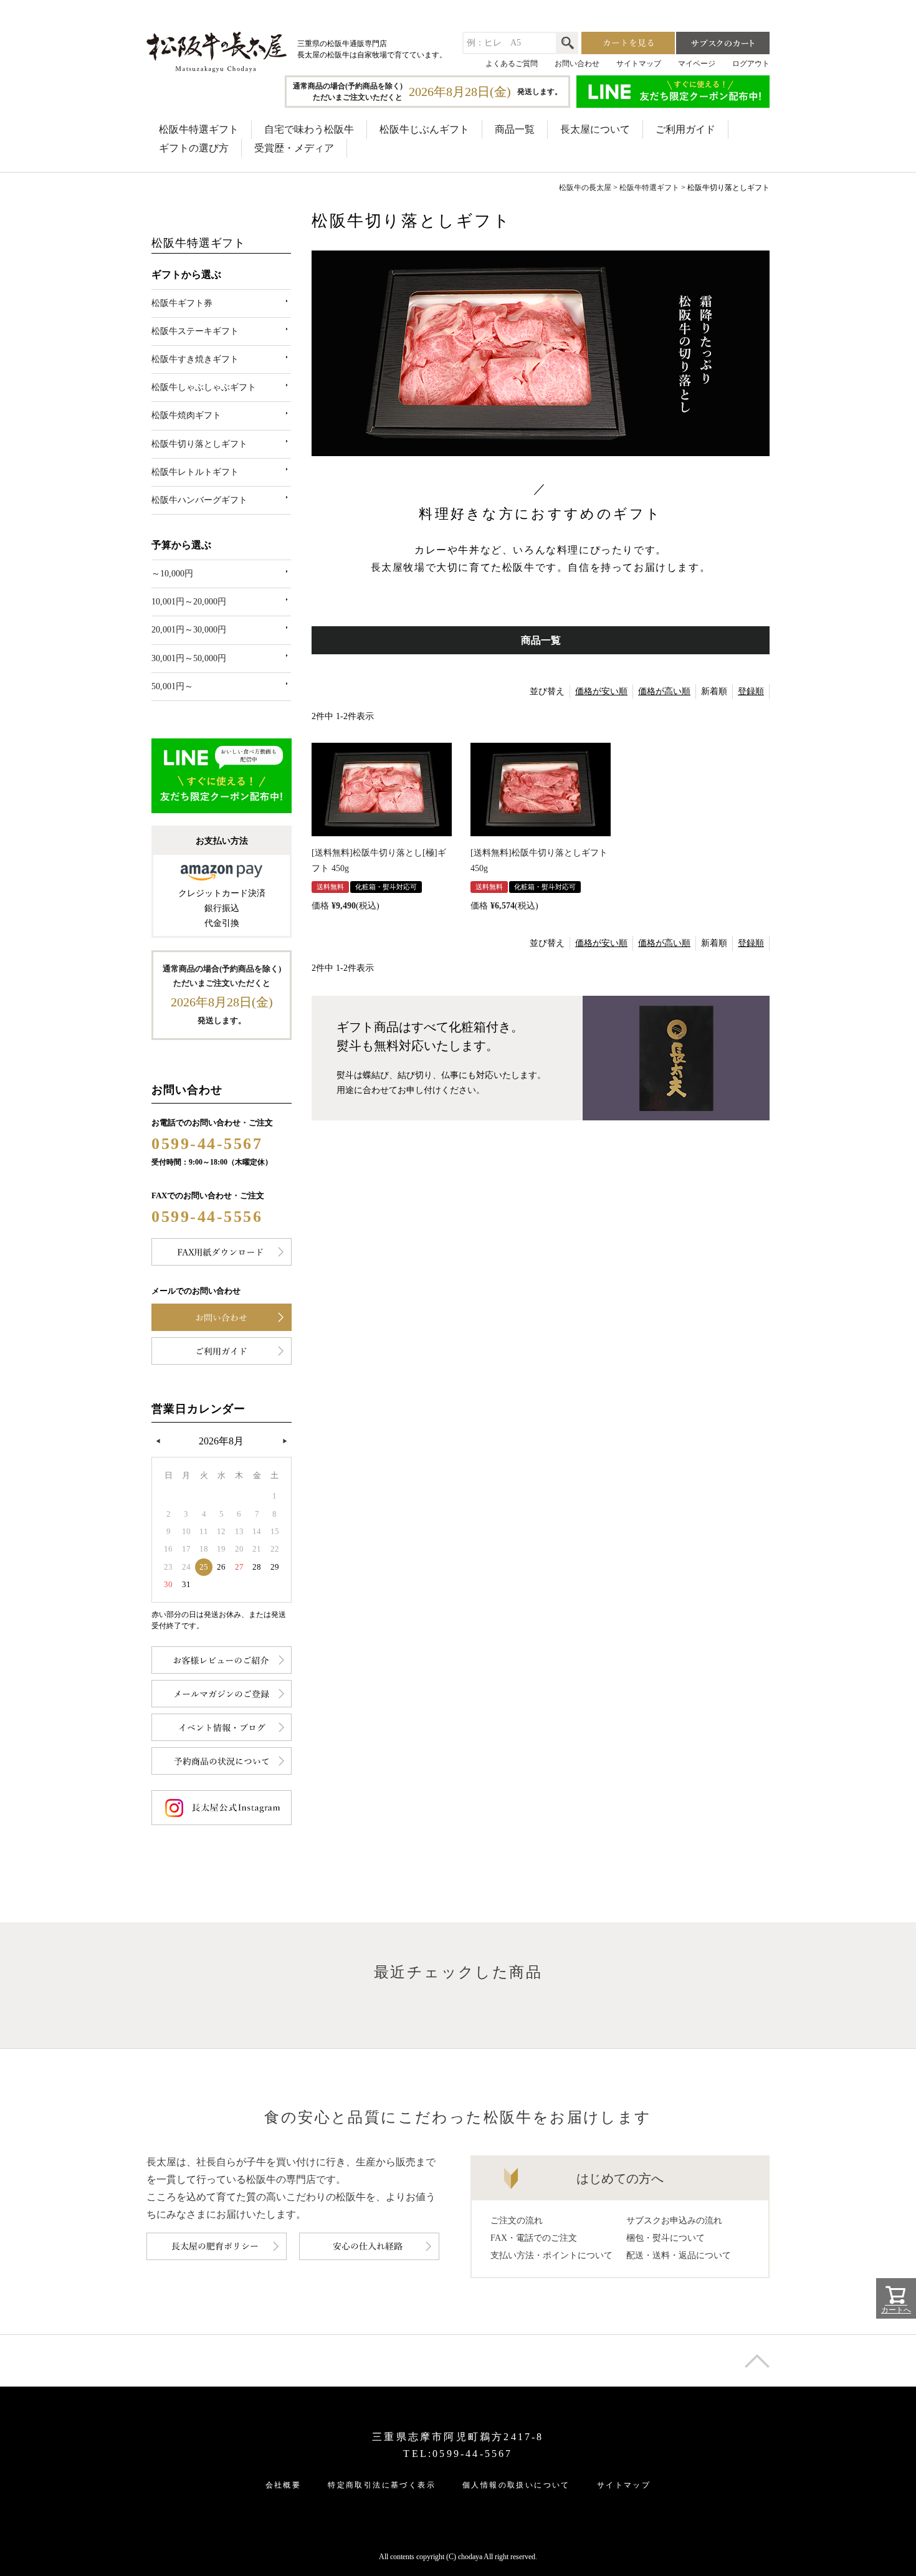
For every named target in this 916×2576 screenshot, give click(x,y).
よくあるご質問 (512, 64)
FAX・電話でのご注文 (534, 2238)
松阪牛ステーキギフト (195, 331)
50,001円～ (172, 686)
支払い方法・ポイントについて (551, 2255)
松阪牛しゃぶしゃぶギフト (204, 387)
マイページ (697, 64)
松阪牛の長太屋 (585, 188)
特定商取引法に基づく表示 (382, 2485)
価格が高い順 (664, 691)
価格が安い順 (601, 691)
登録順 (751, 691)
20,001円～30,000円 (189, 630)
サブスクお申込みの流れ (674, 2221)
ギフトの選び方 (194, 148)
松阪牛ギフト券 (182, 303)
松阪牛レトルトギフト (195, 472)
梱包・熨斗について (666, 2238)
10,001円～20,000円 (189, 602)
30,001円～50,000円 (189, 658)
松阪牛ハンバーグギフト (199, 500)
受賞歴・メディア (294, 148)
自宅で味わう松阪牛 (309, 129)
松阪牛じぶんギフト (424, 129)
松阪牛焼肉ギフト (186, 415)
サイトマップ (639, 64)
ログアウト (751, 64)
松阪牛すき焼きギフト (195, 359)
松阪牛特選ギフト (199, 129)
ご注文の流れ (517, 2221)
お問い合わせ (577, 64)
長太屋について (595, 129)
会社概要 (284, 2485)
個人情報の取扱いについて (516, 2485)
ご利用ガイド (685, 129)
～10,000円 (172, 574)
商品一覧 (515, 129)
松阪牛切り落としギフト (199, 444)
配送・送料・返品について (679, 2255)
